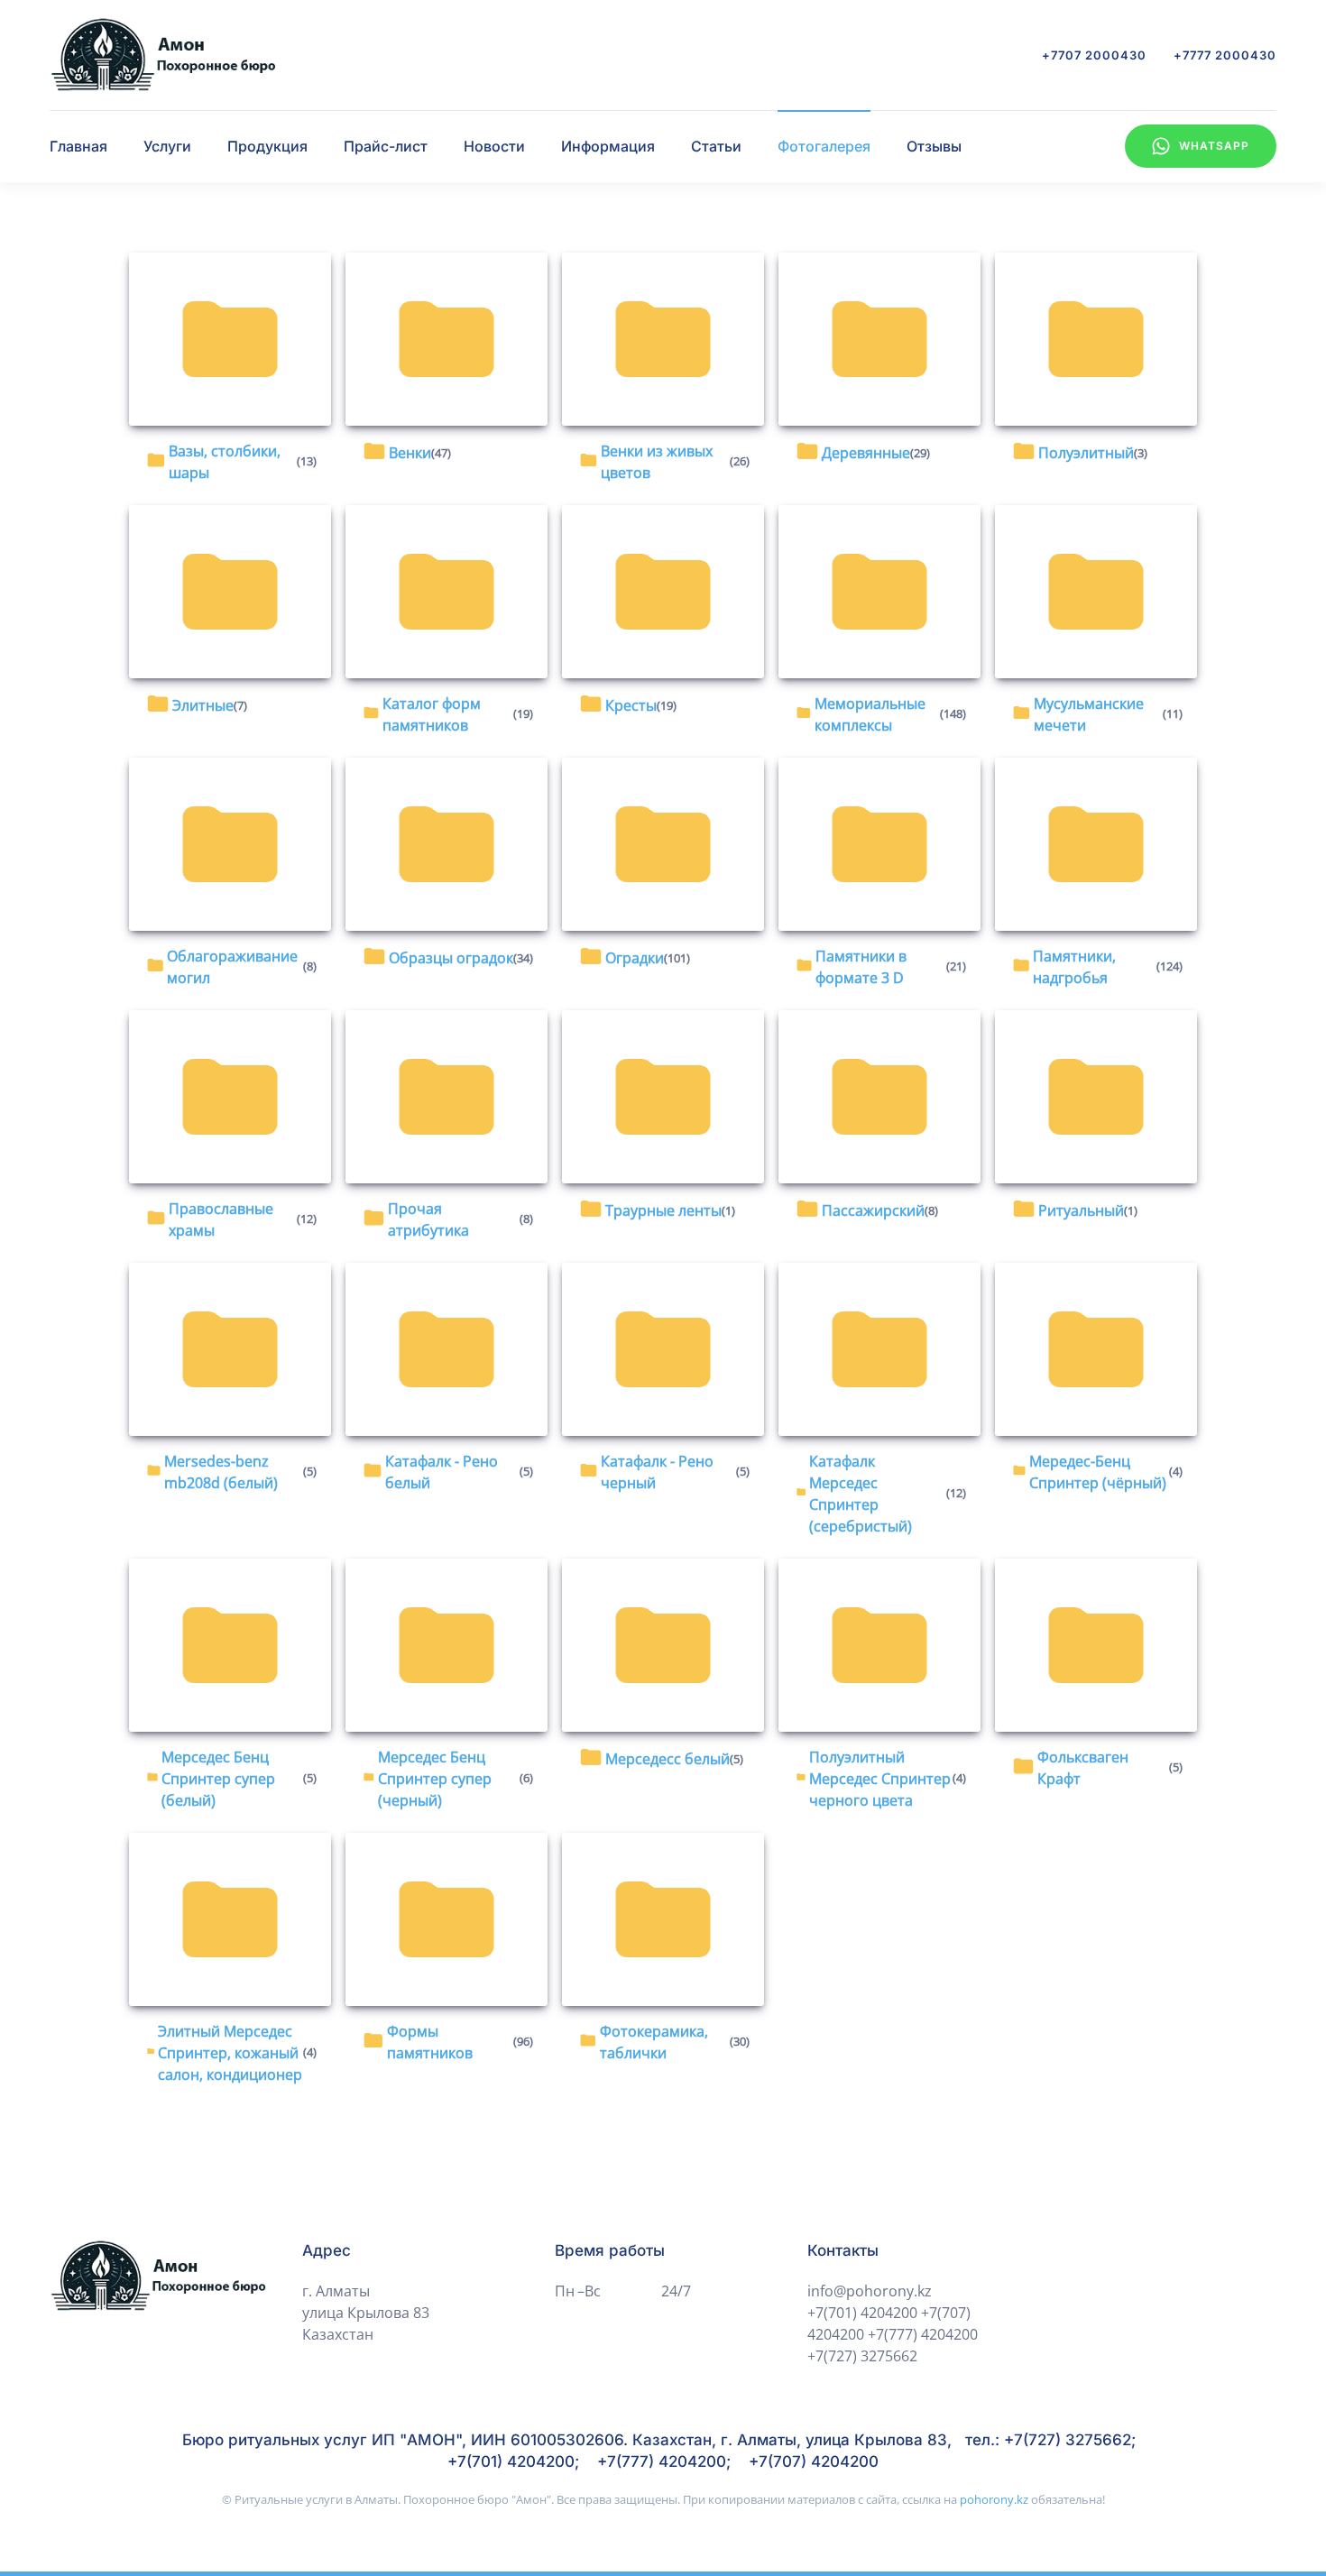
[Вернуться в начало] (162, 55)
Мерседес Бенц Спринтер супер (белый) (218, 1779)
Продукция (267, 146)
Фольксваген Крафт (1083, 1768)
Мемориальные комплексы (870, 714)
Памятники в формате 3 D (861, 967)
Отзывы (934, 146)
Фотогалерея (824, 146)
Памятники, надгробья (1074, 967)
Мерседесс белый (668, 1759)
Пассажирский (873, 1210)
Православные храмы (221, 1219)
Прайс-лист (386, 146)
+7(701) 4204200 (862, 2313)
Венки (410, 453)
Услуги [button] (167, 146)
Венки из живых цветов (657, 462)
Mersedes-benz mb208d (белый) (221, 1472)
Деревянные (866, 453)
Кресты (631, 705)
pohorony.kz (994, 2499)
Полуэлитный (1086, 453)
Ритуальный (1081, 1210)
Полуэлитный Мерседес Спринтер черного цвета (880, 1779)
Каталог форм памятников (432, 714)
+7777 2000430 (1225, 55)
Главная (78, 146)
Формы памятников (430, 2042)
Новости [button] (494, 146)
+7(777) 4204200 (923, 2334)
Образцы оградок (451, 958)
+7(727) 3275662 (862, 2356)
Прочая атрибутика (428, 1219)
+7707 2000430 (1094, 55)
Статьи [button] (716, 146)
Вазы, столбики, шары (225, 462)
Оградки (635, 958)
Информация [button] (608, 146)
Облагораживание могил (232, 967)
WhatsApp (1214, 146)
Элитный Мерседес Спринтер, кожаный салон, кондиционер (230, 2053)
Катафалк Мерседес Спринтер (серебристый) (861, 1494)
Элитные (203, 705)
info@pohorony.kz (870, 2291)
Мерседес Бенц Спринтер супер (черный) (435, 1779)
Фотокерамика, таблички (654, 2042)
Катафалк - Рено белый (442, 1472)
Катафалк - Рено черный (657, 1472)
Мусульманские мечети (1089, 714)
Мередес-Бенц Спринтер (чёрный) (1098, 1472)
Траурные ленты (663, 1210)
